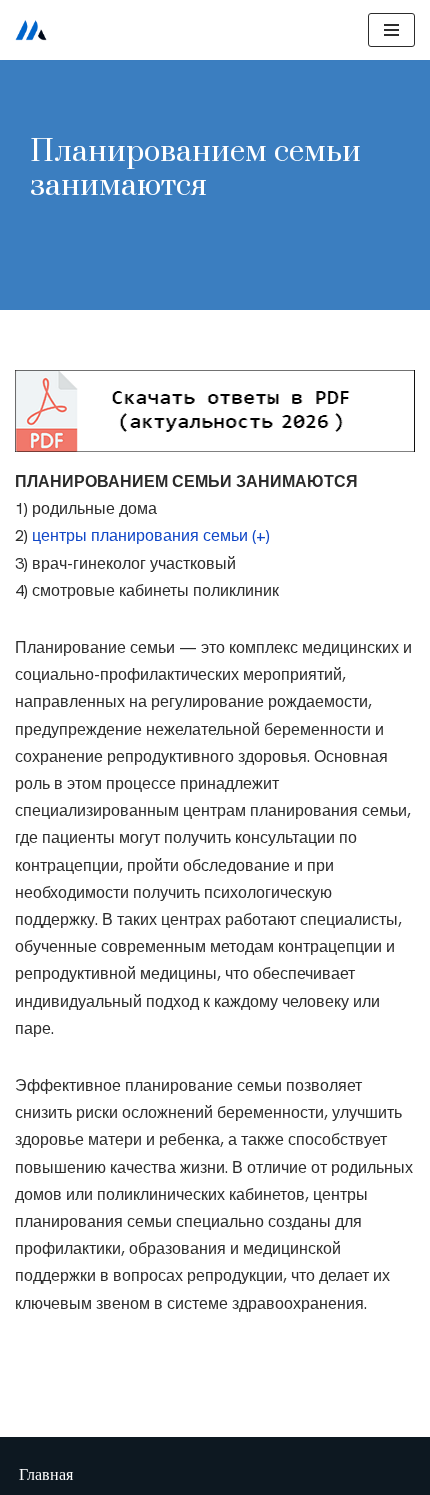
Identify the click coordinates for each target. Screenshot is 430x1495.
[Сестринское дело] (31, 30)
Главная (46, 1474)
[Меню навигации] (391, 30)
